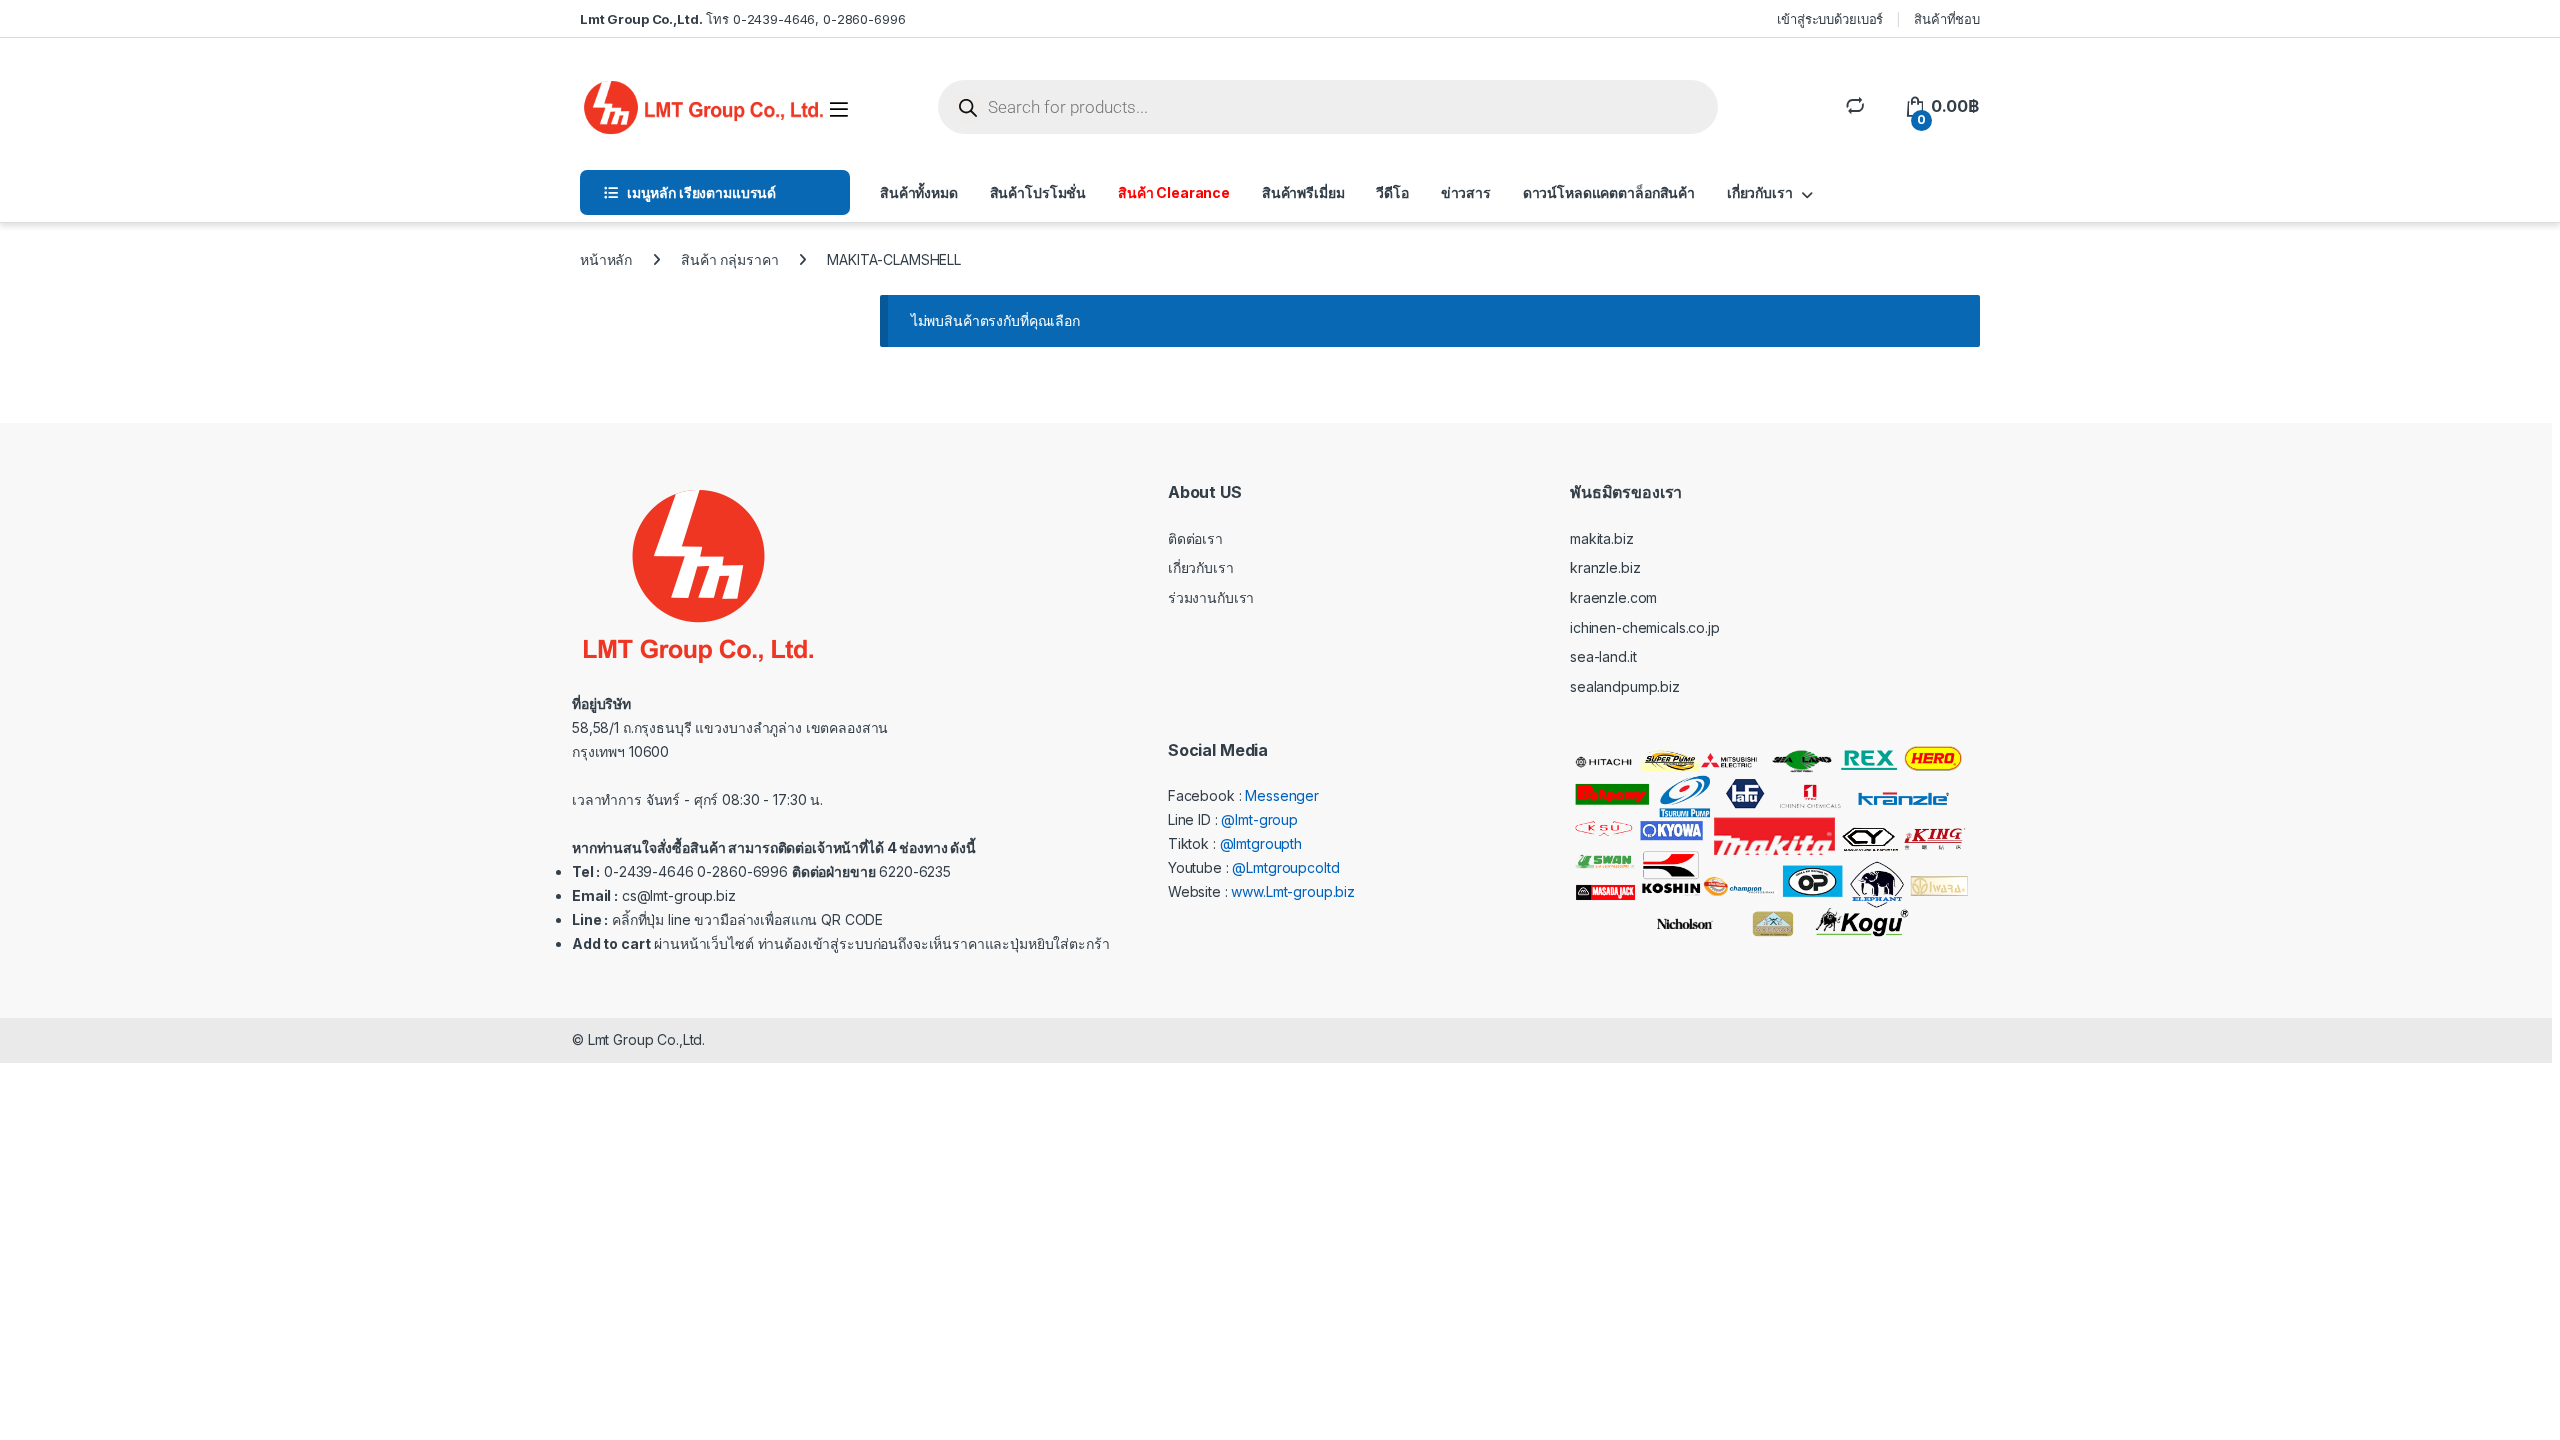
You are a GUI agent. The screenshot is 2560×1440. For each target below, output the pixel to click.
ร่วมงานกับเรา (1211, 597)
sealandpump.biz (1625, 686)
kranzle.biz (1605, 567)
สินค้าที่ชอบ (1947, 19)
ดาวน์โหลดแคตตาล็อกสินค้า (1609, 192)
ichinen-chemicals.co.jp (1645, 627)
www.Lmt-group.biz (1293, 891)
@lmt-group (1259, 819)
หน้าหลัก (606, 259)
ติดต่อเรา (1195, 538)
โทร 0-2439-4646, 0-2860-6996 (742, 19)
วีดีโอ (1392, 192)
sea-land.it (1603, 656)
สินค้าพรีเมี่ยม (1303, 192)
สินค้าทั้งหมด (919, 192)
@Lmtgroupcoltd (1285, 867)
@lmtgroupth (1261, 843)
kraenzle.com (1613, 597)
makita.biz (1602, 538)
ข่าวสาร (1466, 192)
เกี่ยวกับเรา (1760, 192)
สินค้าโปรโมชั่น (1038, 192)
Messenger (1282, 795)
